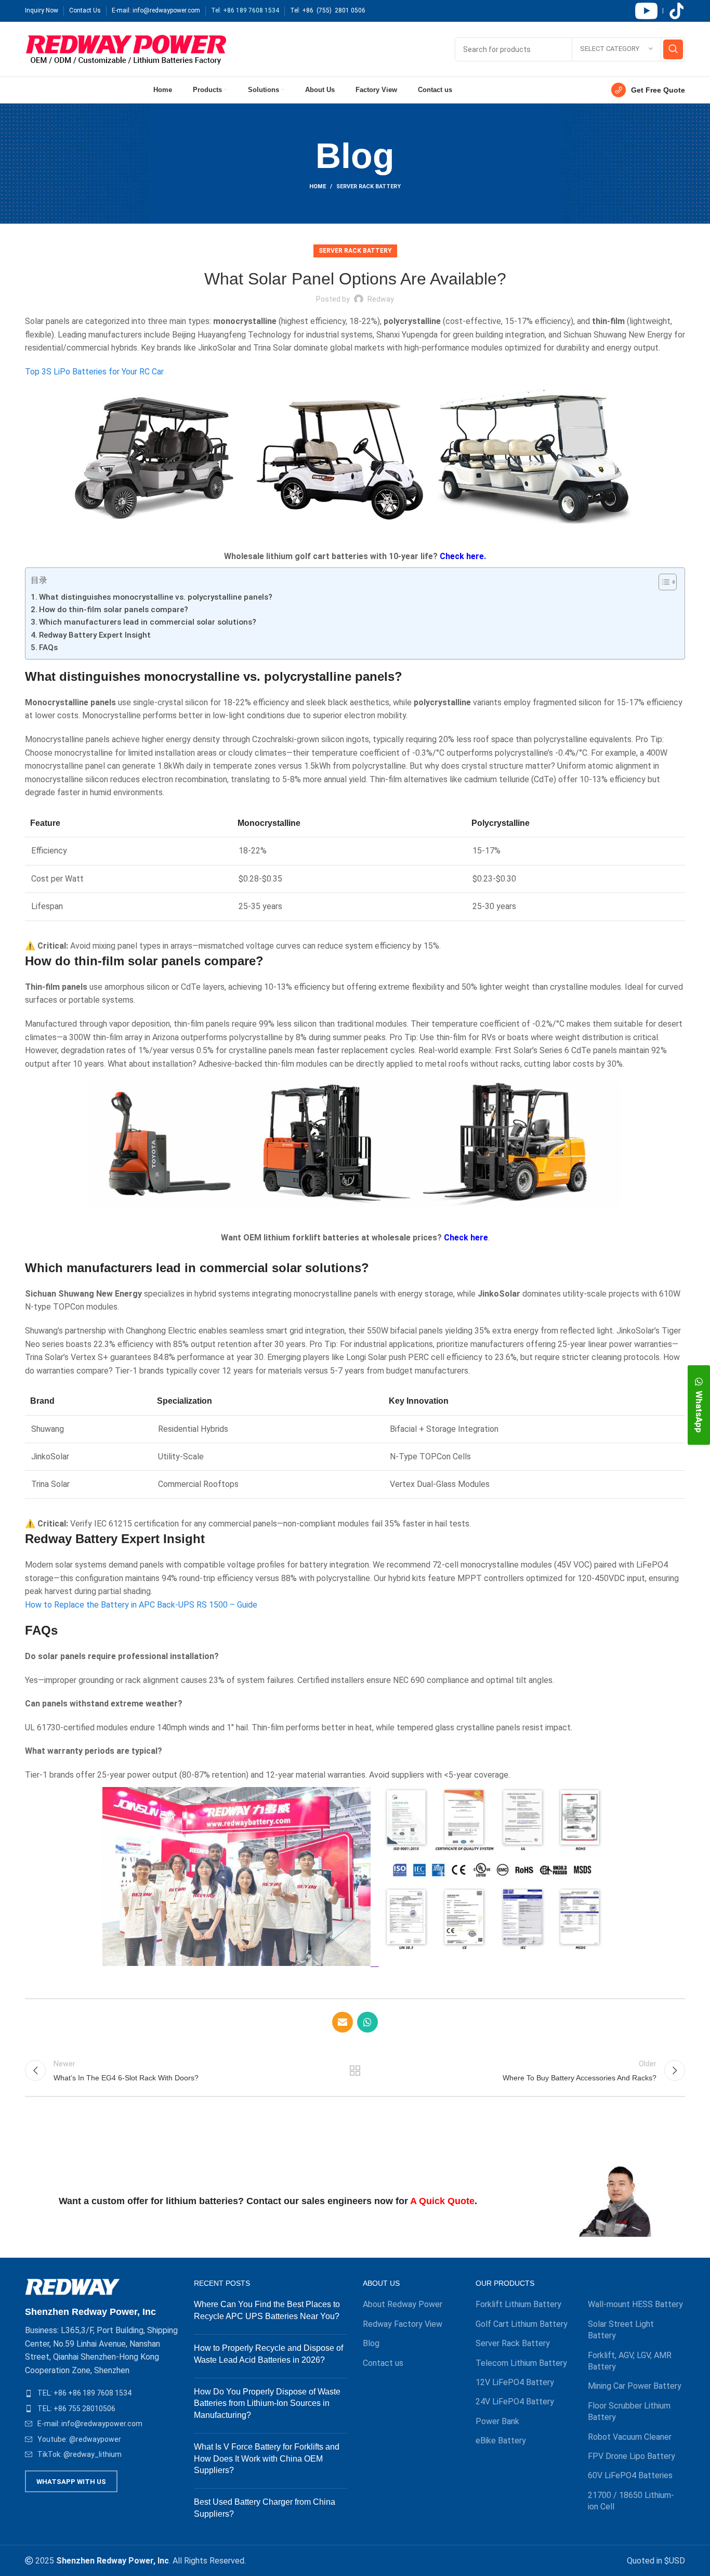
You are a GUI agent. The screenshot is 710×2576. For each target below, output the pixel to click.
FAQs (48, 648)
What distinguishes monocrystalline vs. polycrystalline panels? (156, 597)
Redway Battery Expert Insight (95, 635)
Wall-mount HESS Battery (635, 2304)
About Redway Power (403, 2304)
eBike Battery (501, 2441)
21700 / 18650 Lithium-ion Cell (631, 2501)
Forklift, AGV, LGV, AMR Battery (630, 2361)
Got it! (663, 18)
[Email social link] (343, 2022)
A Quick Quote (442, 2201)
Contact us (383, 2363)
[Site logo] (126, 49)
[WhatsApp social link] (367, 2022)
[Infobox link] (648, 90)
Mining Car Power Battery (635, 2386)
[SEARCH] (673, 49)
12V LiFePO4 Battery (515, 2382)
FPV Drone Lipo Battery (632, 2456)
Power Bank (497, 2421)
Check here (466, 1238)
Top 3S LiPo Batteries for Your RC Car (94, 372)
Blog (371, 2343)
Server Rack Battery (369, 186)
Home (318, 186)
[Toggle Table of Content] (662, 582)
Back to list (355, 2070)
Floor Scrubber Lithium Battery (629, 2411)
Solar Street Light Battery (621, 2330)
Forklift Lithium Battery (518, 2304)
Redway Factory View (403, 2324)
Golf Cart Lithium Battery (522, 2324)
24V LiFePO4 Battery (515, 2402)
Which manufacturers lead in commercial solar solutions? (148, 622)
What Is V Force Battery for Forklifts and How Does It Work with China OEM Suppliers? (267, 2458)
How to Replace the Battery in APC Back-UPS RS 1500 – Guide (141, 1605)
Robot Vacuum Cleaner (630, 2437)
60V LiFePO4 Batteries (630, 2475)
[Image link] (73, 2286)
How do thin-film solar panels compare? (114, 610)
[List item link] (102, 2393)
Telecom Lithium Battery (521, 2363)
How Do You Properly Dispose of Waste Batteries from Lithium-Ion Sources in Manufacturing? (267, 2403)
